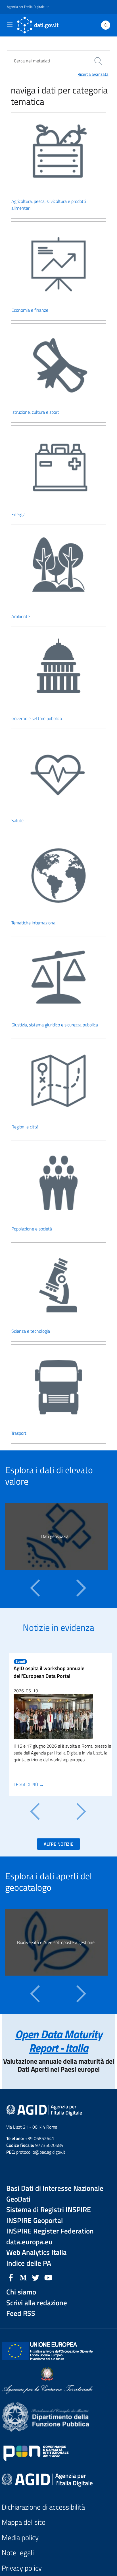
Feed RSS (21, 2313)
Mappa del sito (24, 2522)
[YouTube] (48, 2277)
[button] (29, 7)
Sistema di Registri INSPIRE (49, 2210)
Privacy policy (22, 2568)
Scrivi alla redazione (37, 2303)
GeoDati (18, 2199)
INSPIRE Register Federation (50, 2231)
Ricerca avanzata (93, 74)
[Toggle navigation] (10, 25)
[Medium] (23, 2277)
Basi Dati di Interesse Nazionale (55, 2188)
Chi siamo (21, 2292)
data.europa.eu (29, 2242)
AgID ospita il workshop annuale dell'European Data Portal (49, 1672)
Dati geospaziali (56, 1536)
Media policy (20, 2538)
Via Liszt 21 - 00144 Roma (32, 2127)
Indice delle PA (29, 2263)
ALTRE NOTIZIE (58, 1844)
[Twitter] (36, 2277)
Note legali (18, 2553)
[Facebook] (11, 2277)
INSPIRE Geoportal (35, 2221)
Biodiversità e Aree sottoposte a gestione (56, 1942)
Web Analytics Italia (36, 2252)
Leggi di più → (29, 1784)
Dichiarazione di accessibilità (43, 2507)
